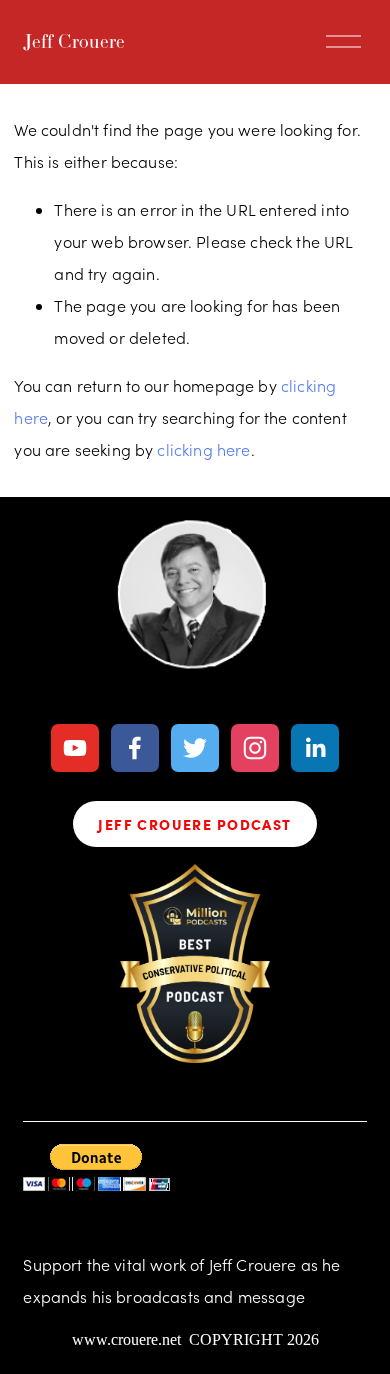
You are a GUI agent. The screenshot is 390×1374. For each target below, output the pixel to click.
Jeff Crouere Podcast (194, 824)
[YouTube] (75, 748)
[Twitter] (195, 748)
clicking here (203, 449)
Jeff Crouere (74, 41)
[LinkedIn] (315, 748)
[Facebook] (135, 748)
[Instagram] (255, 748)
